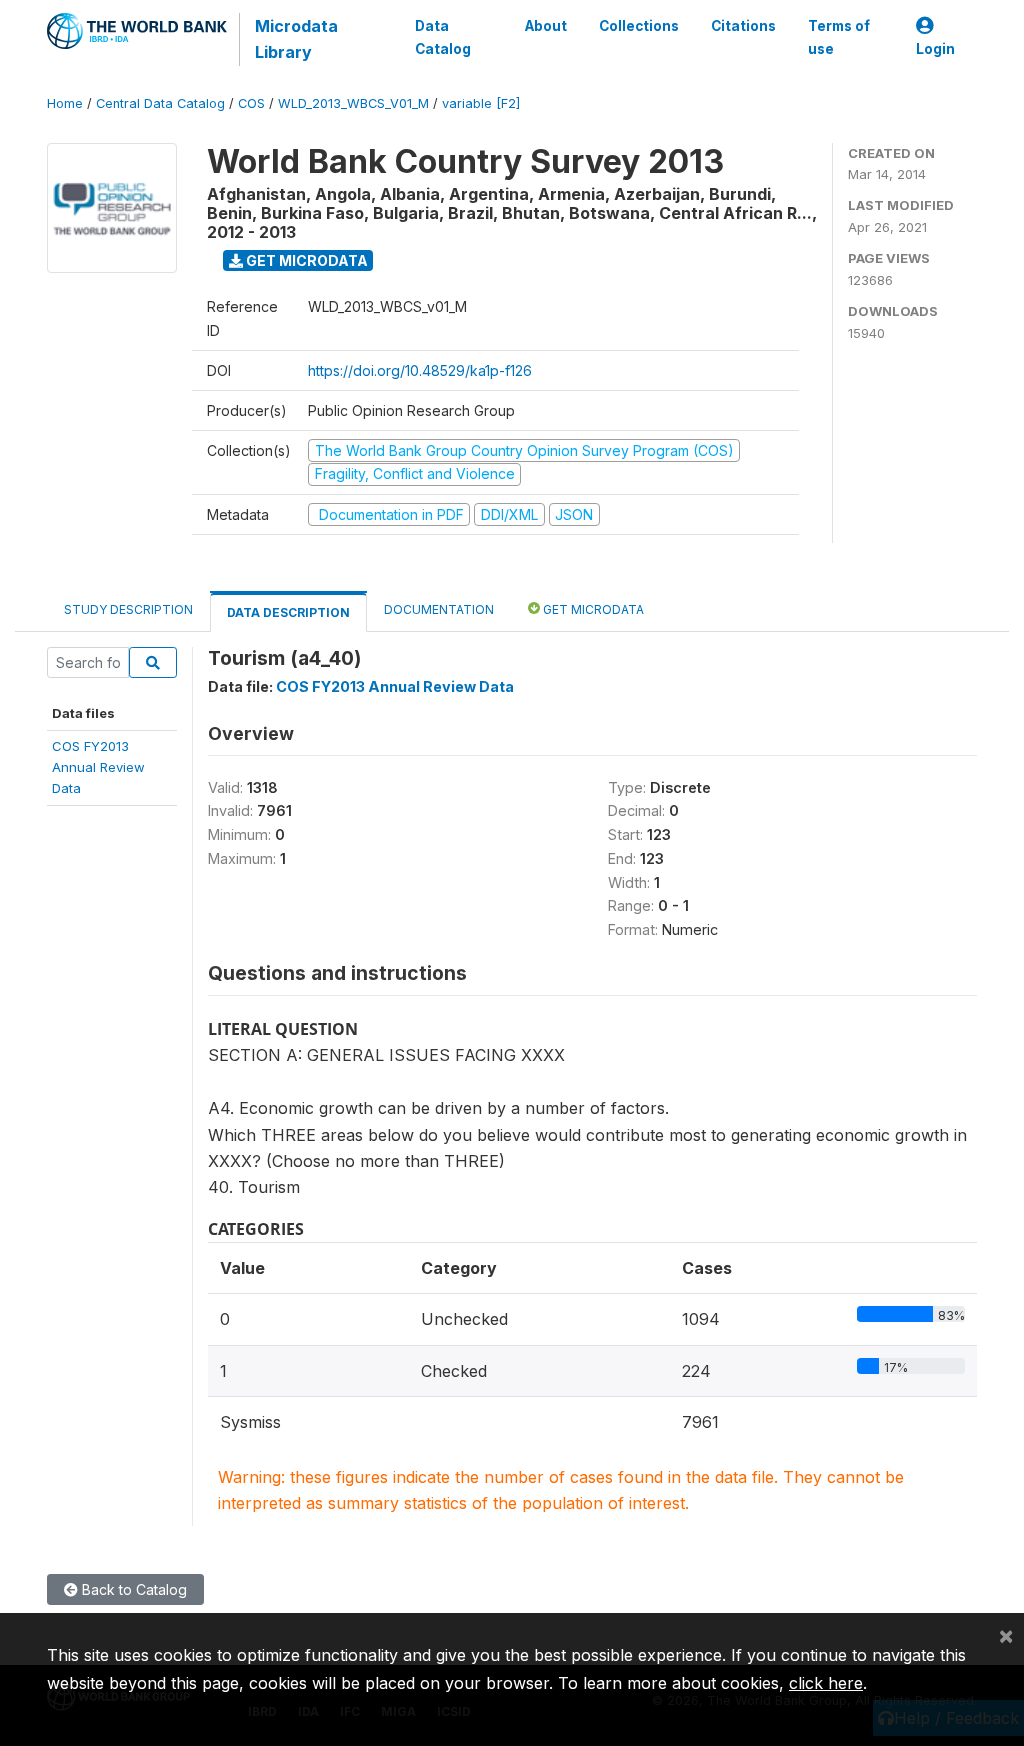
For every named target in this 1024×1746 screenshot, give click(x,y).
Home (65, 103)
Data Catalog (443, 37)
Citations (743, 26)
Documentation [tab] (439, 609)
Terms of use (839, 37)
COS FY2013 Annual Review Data (395, 686)
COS (251, 103)
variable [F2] (481, 103)
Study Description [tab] (128, 609)
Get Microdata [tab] (592, 609)
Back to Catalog (132, 1589)
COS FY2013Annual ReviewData (98, 767)
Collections (639, 26)
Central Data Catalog (160, 103)
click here (826, 1683)
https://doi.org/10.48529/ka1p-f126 (420, 370)
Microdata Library (296, 39)
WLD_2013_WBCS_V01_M (353, 103)
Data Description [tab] (288, 612)
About (546, 26)
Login (935, 49)
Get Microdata (305, 260)
